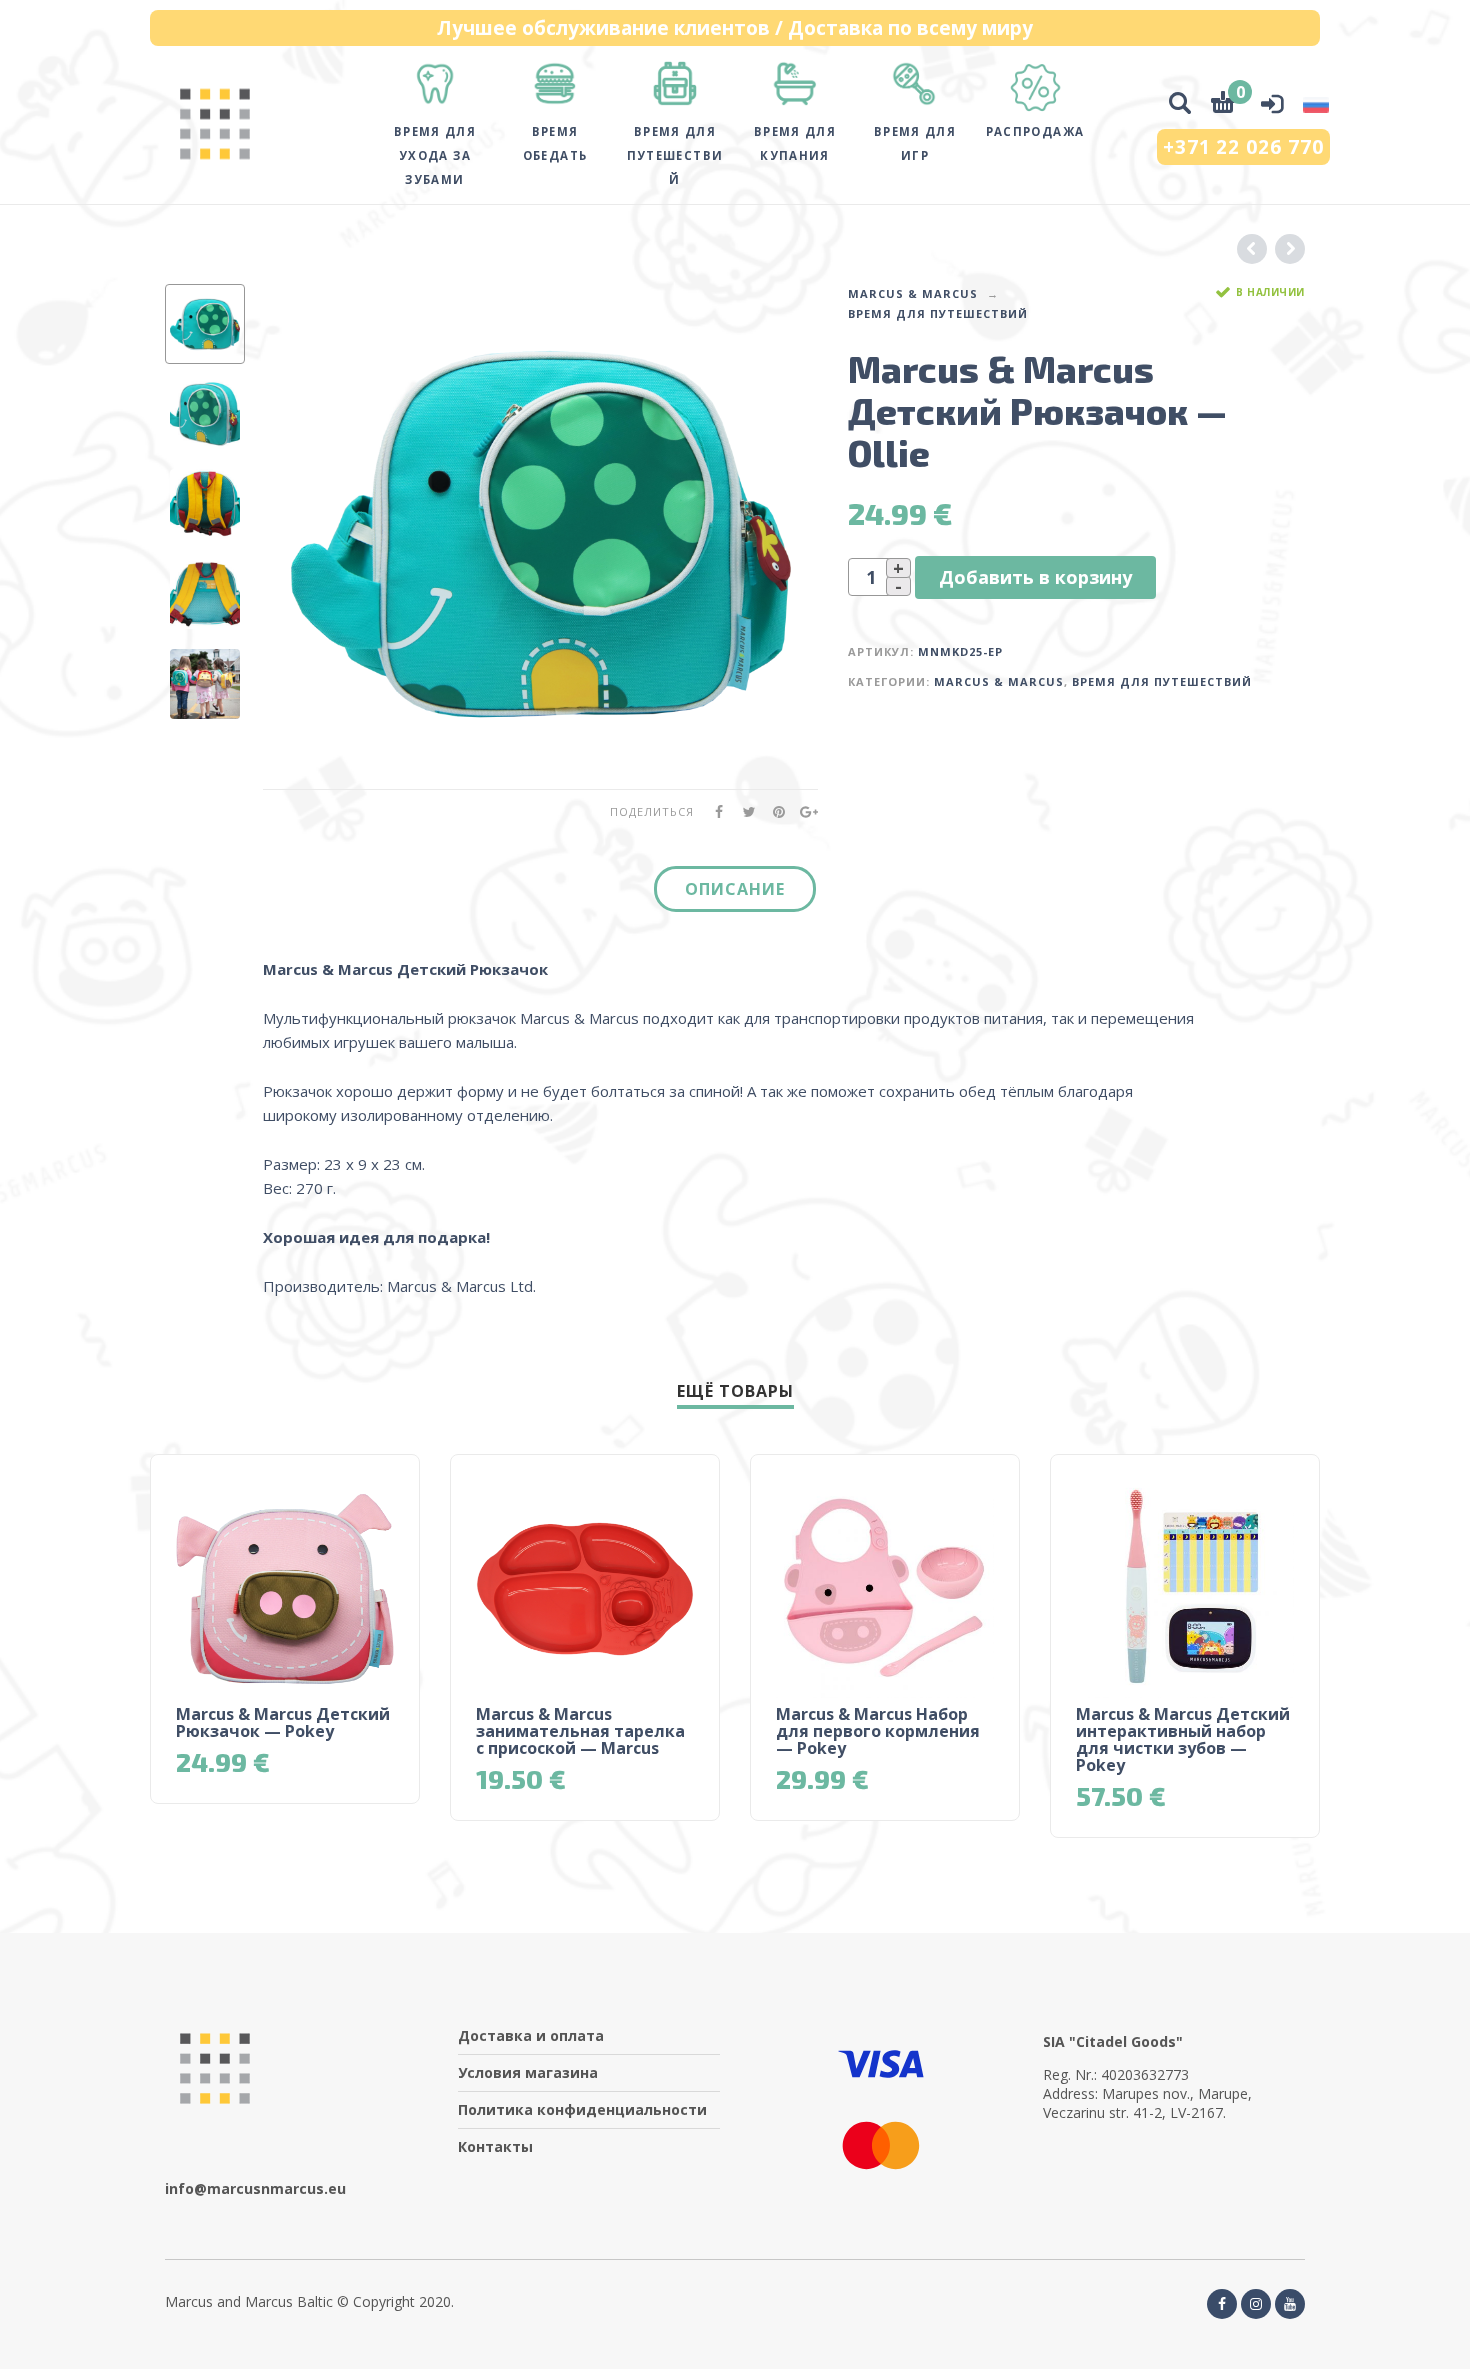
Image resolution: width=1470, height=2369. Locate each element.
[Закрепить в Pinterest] (773, 811)
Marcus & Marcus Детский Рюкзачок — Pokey (283, 1722)
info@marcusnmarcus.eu (255, 2188)
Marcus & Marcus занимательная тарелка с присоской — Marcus (580, 1731)
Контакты (495, 2146)
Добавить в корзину (1035, 577)
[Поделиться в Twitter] (743, 811)
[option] (205, 324)
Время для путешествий (938, 313)
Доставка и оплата (531, 2035)
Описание (735, 889)
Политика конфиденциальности (582, 2109)
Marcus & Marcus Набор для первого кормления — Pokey (878, 1731)
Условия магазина (528, 2072)
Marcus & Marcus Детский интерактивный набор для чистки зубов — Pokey (1183, 1739)
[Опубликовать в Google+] (803, 811)
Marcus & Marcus (913, 293)
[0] (1223, 105)
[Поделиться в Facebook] (713, 811)
